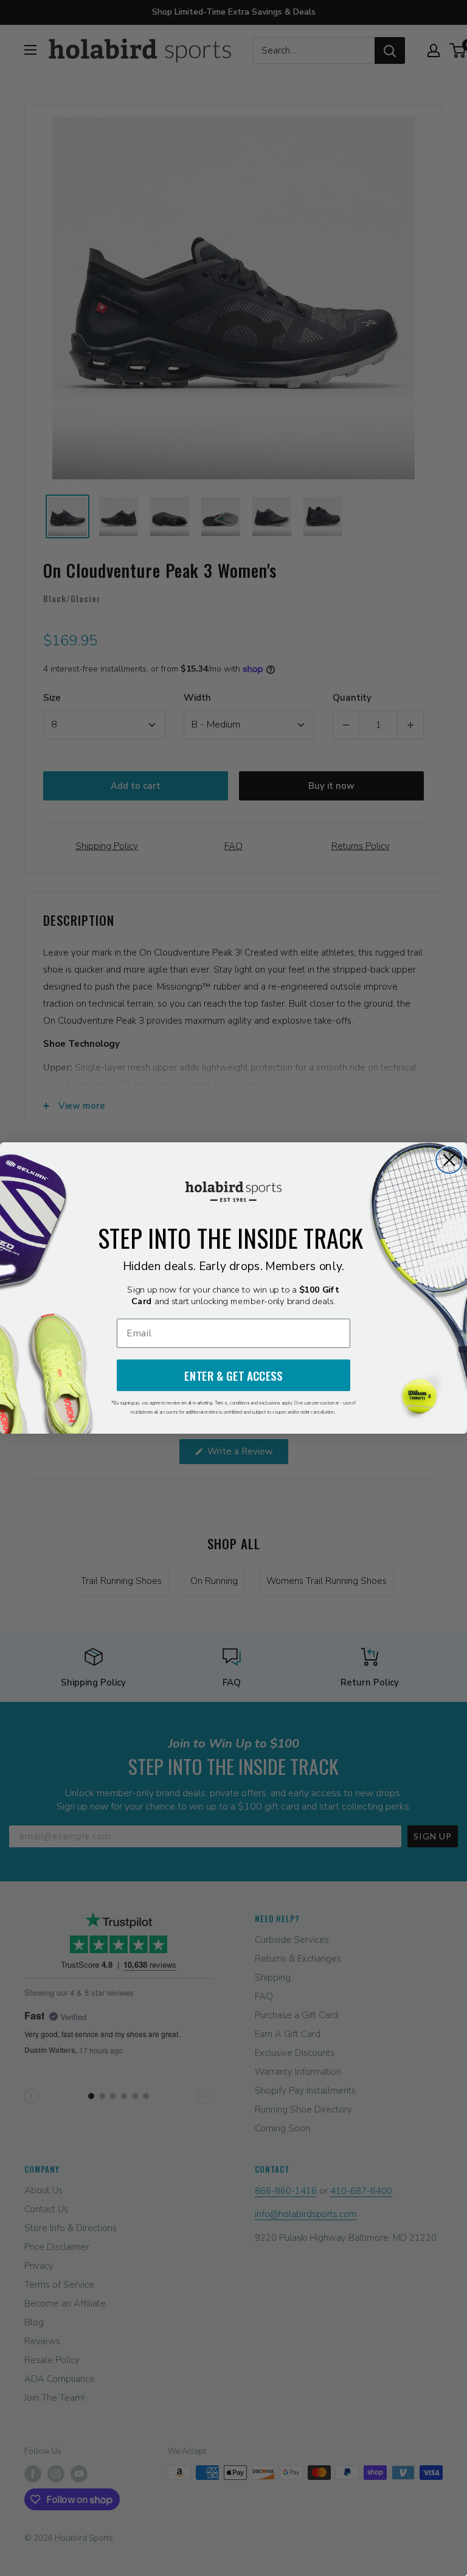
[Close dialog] (449, 1160)
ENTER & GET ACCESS (233, 1376)
